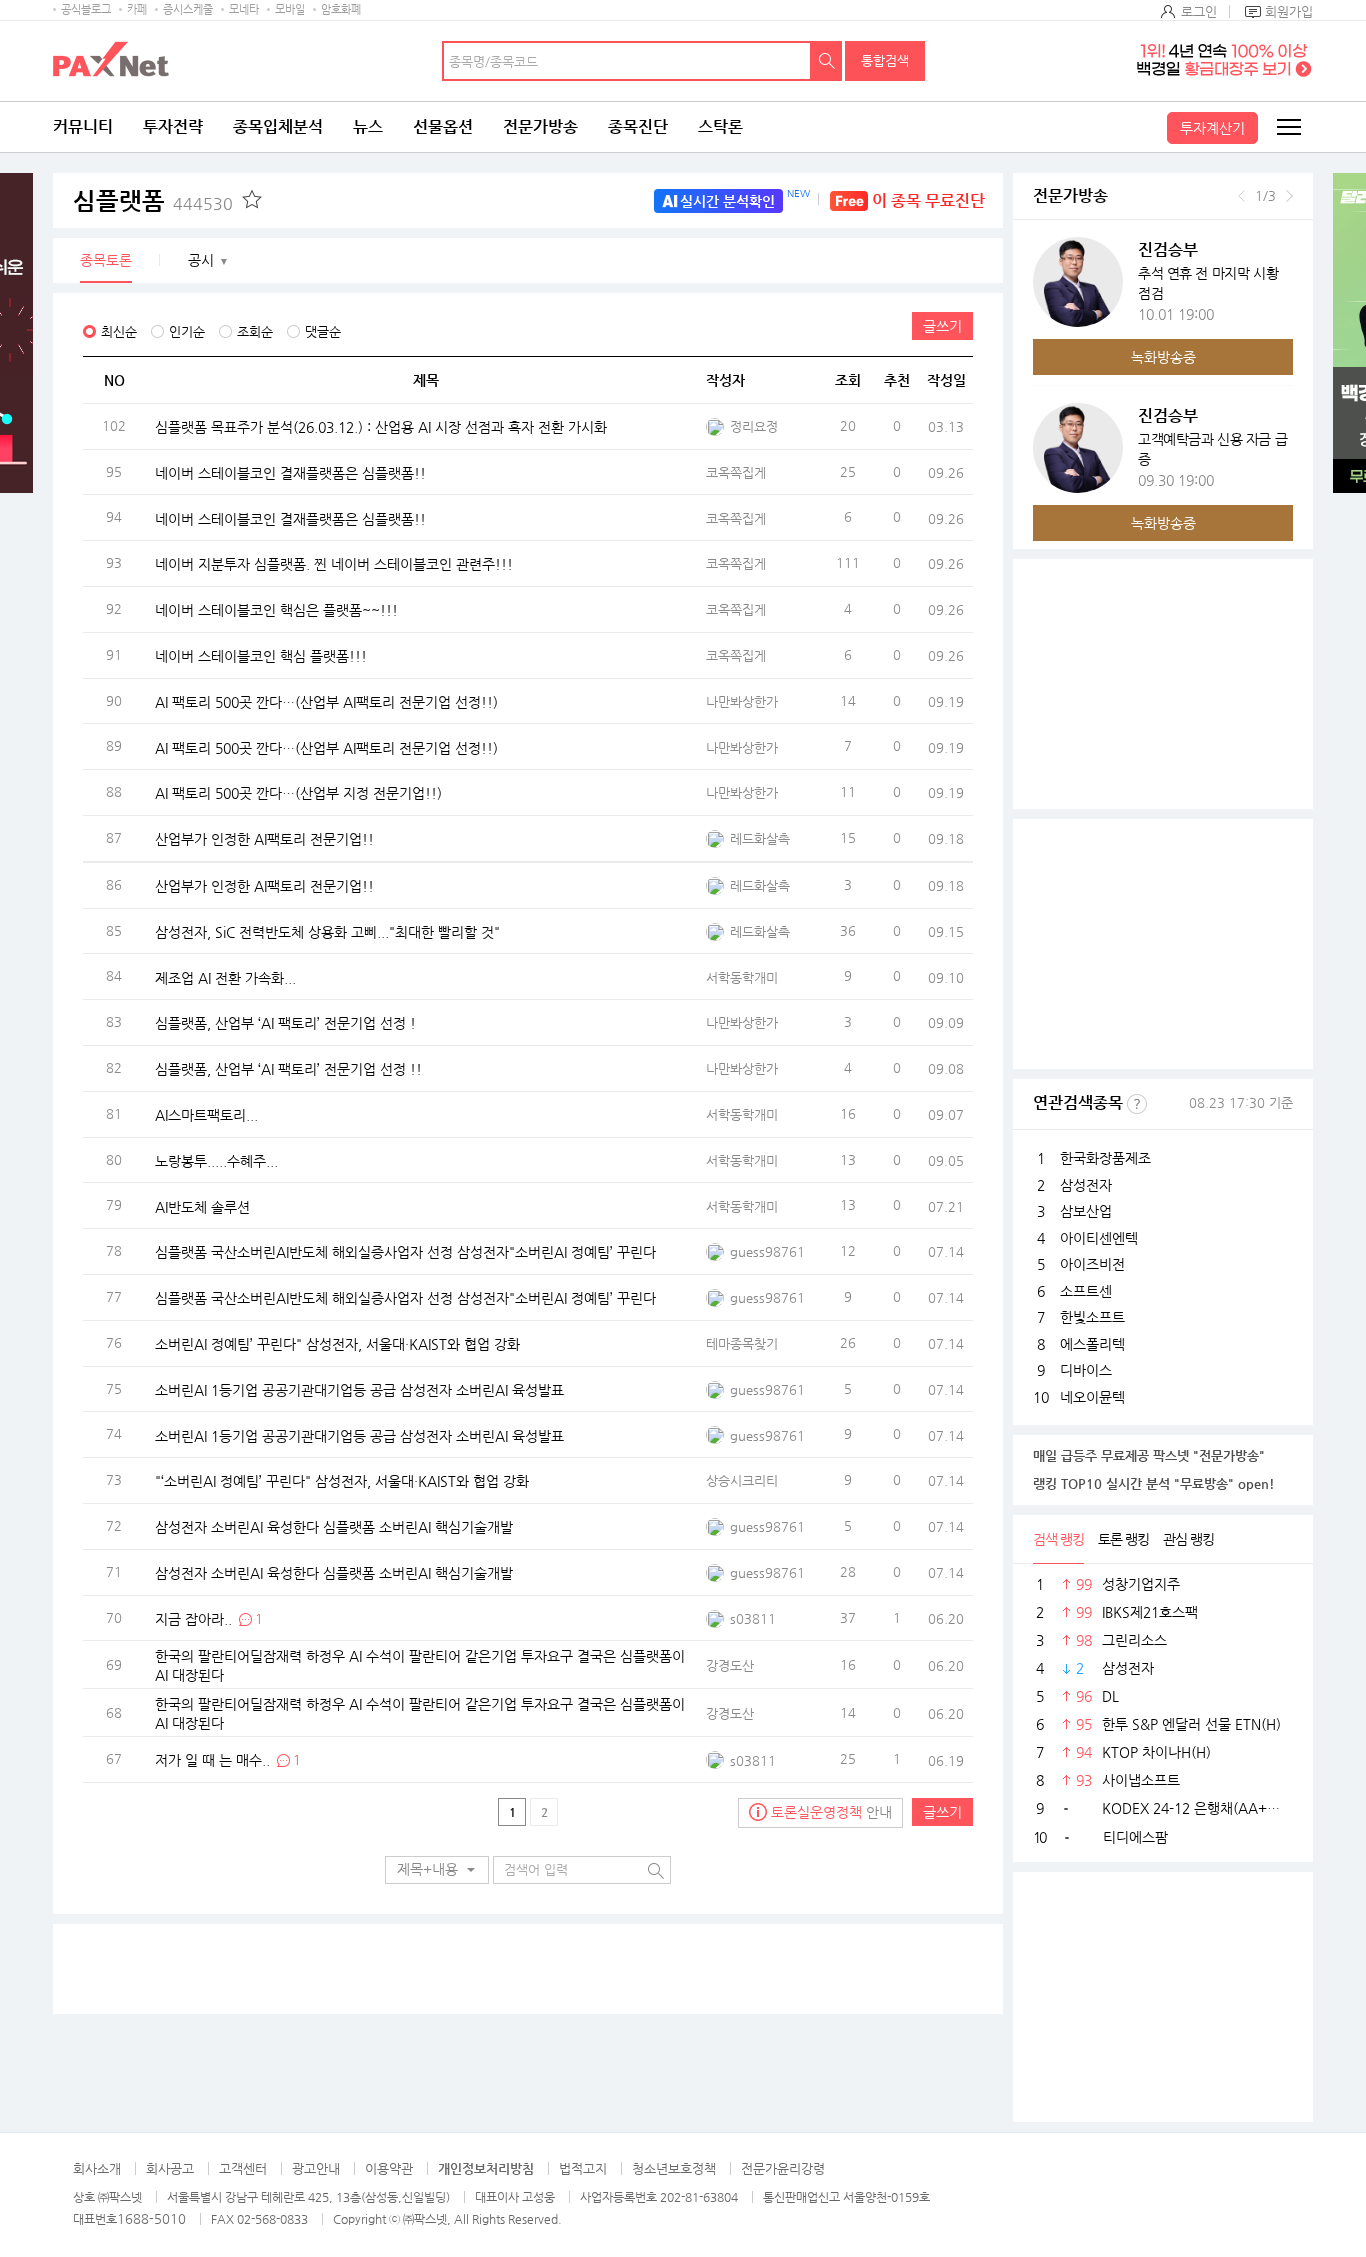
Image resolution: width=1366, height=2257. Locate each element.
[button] (437, 1870)
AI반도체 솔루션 (202, 1206)
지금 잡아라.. (193, 1618)
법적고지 (583, 2168)
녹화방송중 (1163, 357)
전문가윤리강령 (783, 2168)
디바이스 (1086, 1370)
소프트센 (1086, 1291)
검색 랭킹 (1058, 1539)
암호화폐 (341, 9)
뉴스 (368, 126)
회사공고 (170, 2168)
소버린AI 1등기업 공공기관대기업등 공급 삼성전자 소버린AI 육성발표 (359, 1389)
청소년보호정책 (674, 2168)
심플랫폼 (153, 201)
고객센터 (243, 2168)
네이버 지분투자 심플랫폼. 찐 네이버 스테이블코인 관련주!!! (334, 564)
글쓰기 (942, 326)
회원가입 (1289, 11)
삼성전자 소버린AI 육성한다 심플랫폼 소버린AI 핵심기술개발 (334, 1527)
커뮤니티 (83, 126)
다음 (1289, 196)
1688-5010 (151, 2218)
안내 (831, 1812)
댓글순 (323, 331)
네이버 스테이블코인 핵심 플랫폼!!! (261, 656)
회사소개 (97, 2168)
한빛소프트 (1092, 1317)
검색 (827, 61)
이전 (1241, 196)
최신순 (119, 331)
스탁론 (720, 126)
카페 (137, 9)
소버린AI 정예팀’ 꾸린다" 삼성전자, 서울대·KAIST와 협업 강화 (337, 1343)
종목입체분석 (278, 126)
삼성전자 (1086, 1185)
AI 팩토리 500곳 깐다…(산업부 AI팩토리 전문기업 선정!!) (326, 701)
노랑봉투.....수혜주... (216, 1160)
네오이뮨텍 (1092, 1397)
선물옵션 (443, 126)
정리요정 (754, 426)
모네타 (244, 9)
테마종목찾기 (742, 1343)
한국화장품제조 (1105, 1158)
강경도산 (730, 1665)
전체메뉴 (1288, 127)
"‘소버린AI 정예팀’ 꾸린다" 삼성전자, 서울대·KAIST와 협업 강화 (342, 1481)
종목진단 (638, 126)
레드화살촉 (760, 838)
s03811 (753, 1618)
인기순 (187, 331)
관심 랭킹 (1188, 1539)
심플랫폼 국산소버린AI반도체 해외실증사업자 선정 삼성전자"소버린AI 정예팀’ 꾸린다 (405, 1252)
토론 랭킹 (1123, 1539)
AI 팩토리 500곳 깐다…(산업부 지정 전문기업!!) (298, 793)
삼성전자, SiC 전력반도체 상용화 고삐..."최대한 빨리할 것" (327, 931)
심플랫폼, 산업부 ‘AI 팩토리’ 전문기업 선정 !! (288, 1069)
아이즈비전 (1092, 1264)
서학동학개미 (742, 977)
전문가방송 (540, 126)
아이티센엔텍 (1099, 1238)
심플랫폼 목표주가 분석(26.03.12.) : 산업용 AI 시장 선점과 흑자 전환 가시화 (381, 427)
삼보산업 (1086, 1211)
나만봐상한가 (742, 701)
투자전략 (173, 126)
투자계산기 (1212, 128)
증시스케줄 (188, 9)
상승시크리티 (742, 1480)
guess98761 (767, 1251)
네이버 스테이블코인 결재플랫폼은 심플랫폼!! (290, 472)
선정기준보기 (1137, 1104)
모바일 (290, 9)
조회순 (255, 331)
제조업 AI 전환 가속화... (225, 977)
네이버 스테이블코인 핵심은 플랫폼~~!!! (276, 610)
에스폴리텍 (1092, 1344)
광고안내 (316, 2168)
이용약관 (389, 2168)
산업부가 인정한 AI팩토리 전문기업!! (264, 839)
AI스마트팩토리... (206, 1114)
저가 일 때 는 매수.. (212, 1760)
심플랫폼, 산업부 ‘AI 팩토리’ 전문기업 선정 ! (285, 1023)
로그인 (1199, 11)
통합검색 (885, 60)
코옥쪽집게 (736, 472)
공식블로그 (86, 9)
